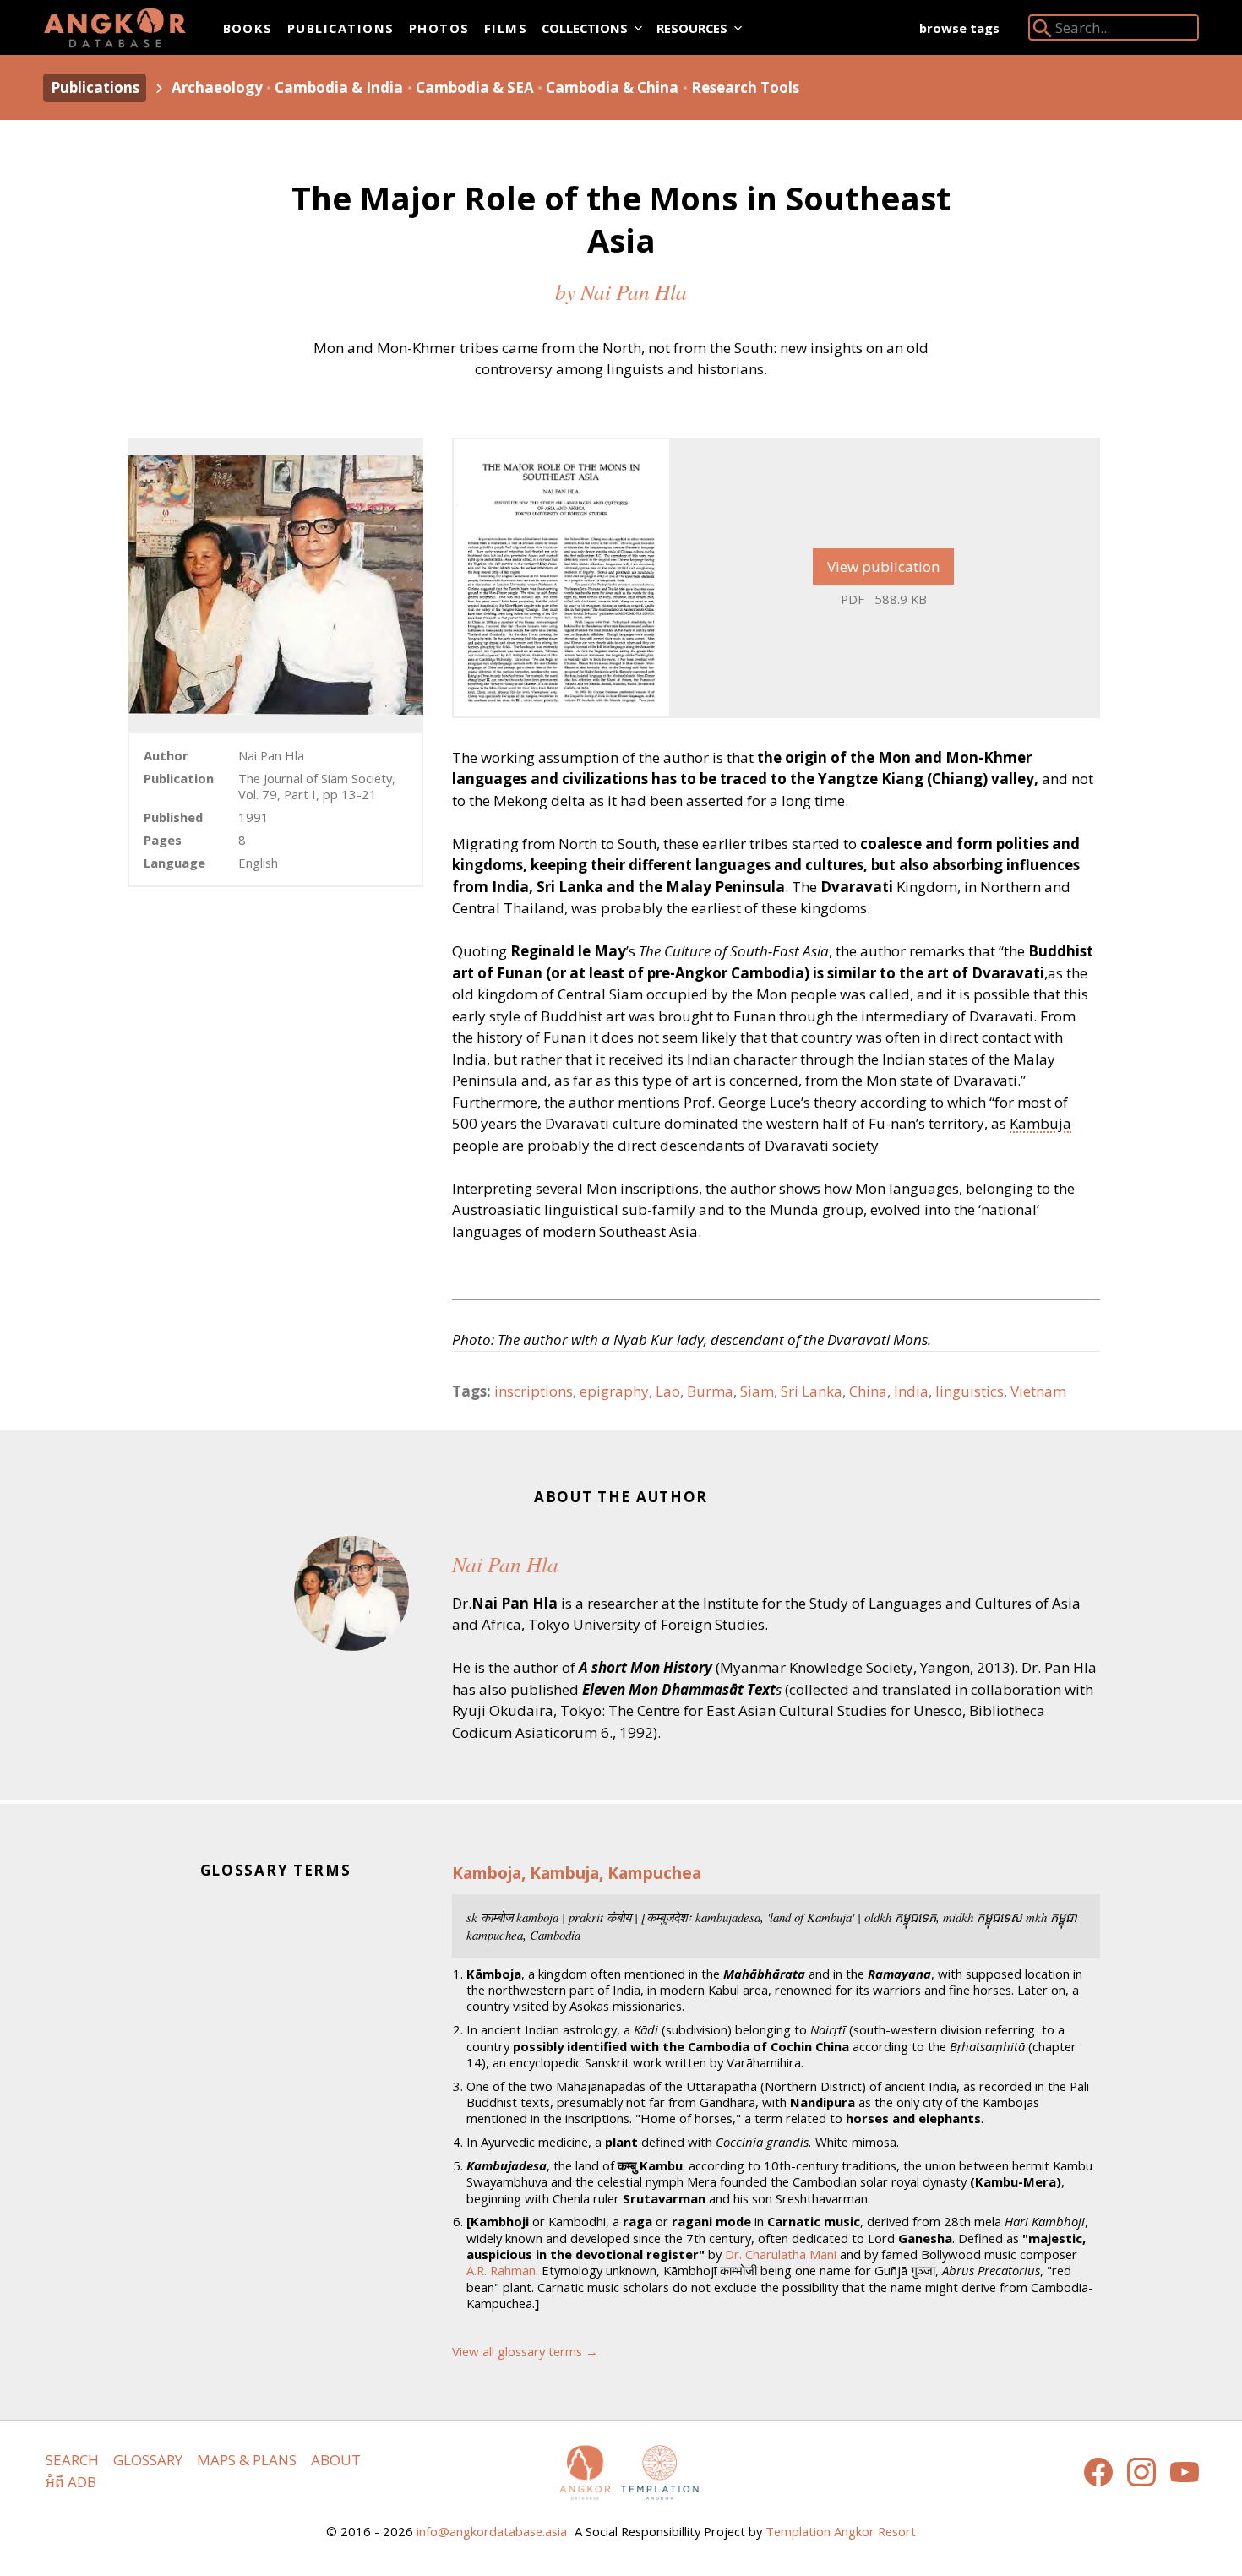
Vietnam (1038, 1391)
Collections (585, 28)
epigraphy (614, 1391)
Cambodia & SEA (475, 87)
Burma (710, 1391)
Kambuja (1040, 1123)
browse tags (959, 28)
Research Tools (745, 87)
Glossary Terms (276, 1870)
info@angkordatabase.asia (492, 2531)
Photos (439, 28)
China (868, 1391)
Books (248, 28)
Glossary (148, 2460)
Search (72, 2460)
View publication (883, 566)
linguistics (970, 1391)
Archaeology (217, 87)
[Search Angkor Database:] (1043, 32)
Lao (668, 1391)
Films (506, 28)
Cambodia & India (339, 87)
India (911, 1391)
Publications (341, 28)
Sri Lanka (812, 1391)
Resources (692, 28)
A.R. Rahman (501, 2270)
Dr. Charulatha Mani (781, 2254)
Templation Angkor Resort (841, 2531)
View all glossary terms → (525, 2351)
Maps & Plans (247, 2460)
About (336, 2460)
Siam (757, 1391)
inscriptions (534, 1391)
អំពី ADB (71, 2482)
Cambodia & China (612, 87)
